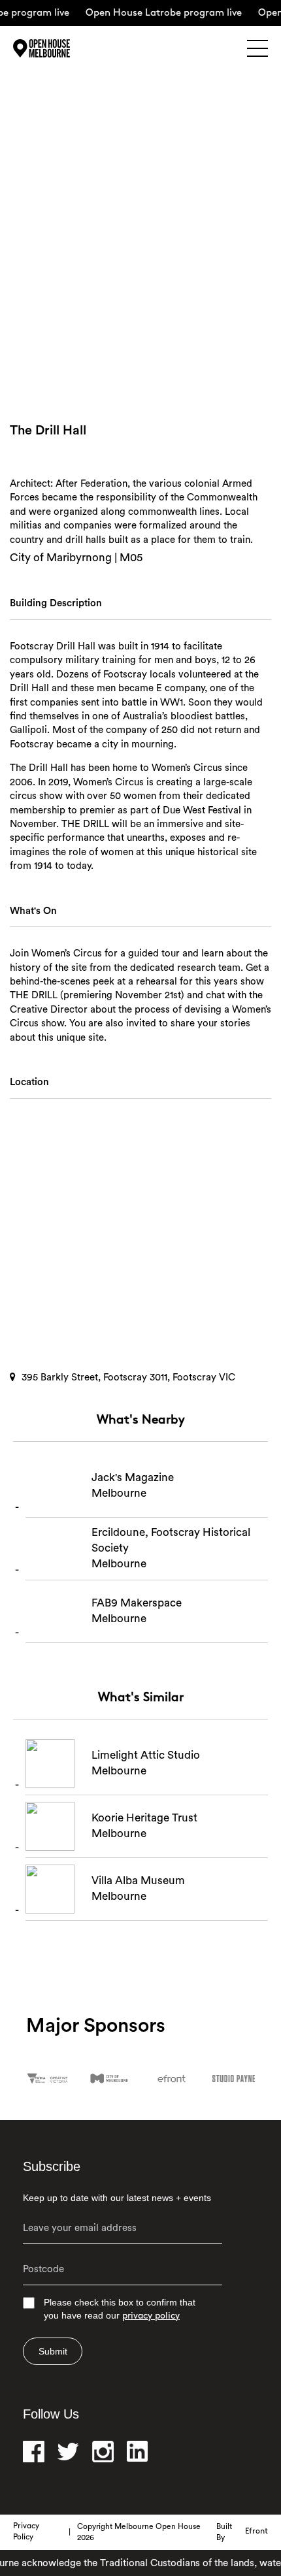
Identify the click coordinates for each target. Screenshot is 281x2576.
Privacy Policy (26, 2532)
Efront (256, 2532)
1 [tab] (142, 370)
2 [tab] (152, 370)
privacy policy (151, 2316)
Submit (53, 2351)
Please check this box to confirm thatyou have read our (120, 2309)
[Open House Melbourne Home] (59, 48)
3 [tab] (161, 370)
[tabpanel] (140, 260)
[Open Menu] (257, 48)
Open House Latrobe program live (157, 13)
